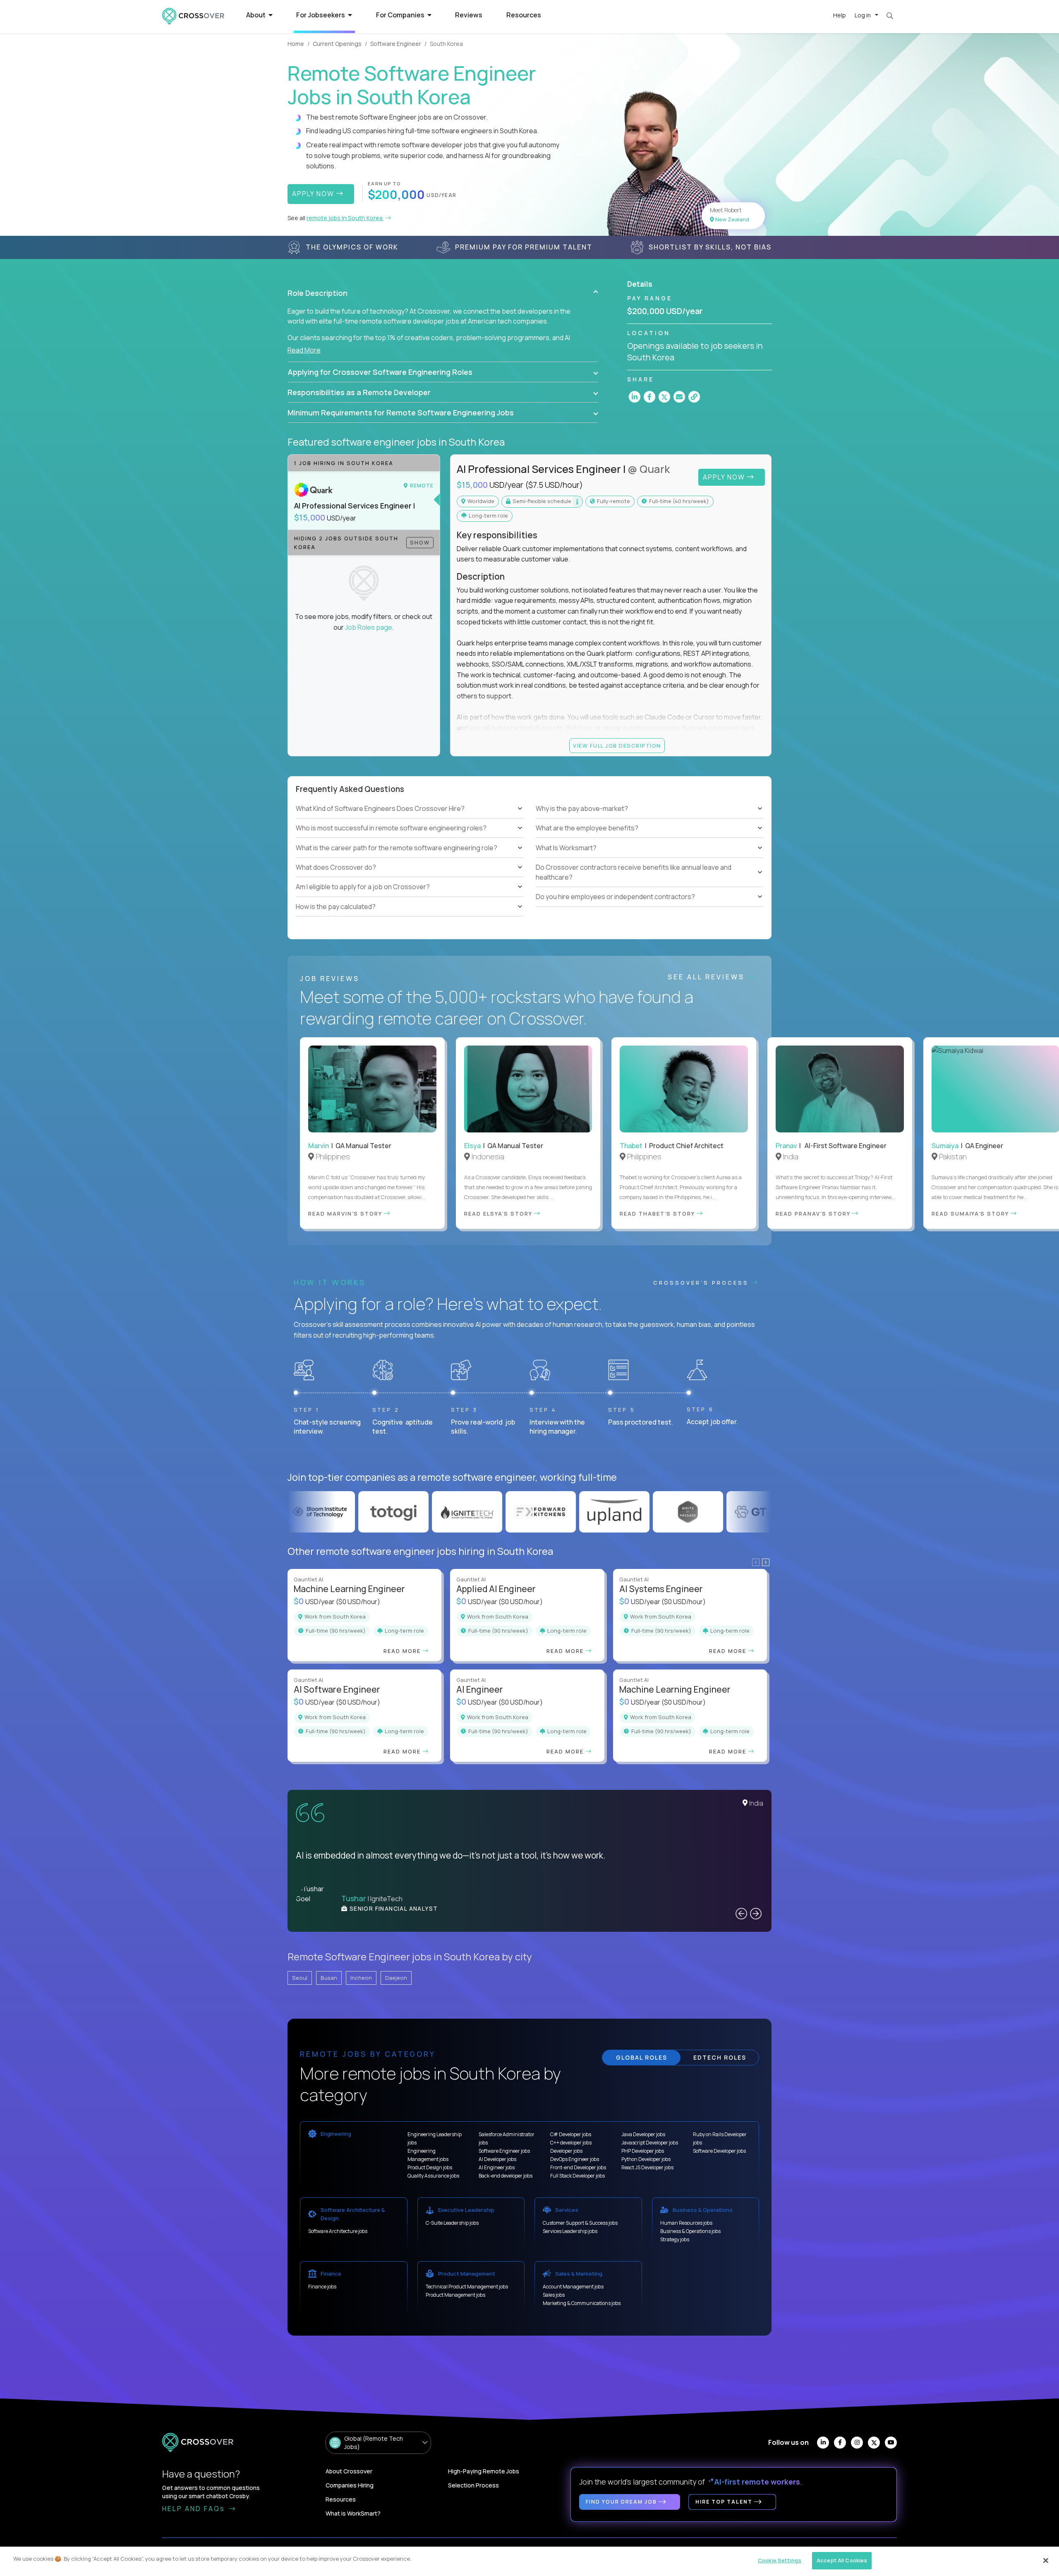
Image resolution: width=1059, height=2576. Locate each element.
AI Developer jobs (497, 2159)
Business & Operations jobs (690, 2231)
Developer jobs (566, 2151)
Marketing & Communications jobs (582, 2303)
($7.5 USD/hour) (554, 485)
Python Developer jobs (646, 2159)
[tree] (410, 858)
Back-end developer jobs (506, 2176)
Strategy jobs (675, 2239)
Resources (524, 15)
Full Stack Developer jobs (577, 2176)
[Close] (1046, 2560)
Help (840, 15)
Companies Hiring (350, 2485)
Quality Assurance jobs (433, 2176)
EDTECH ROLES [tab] (720, 2057)
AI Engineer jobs (497, 2167)
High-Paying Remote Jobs (484, 2471)
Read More (304, 350)
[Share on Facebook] (649, 397)
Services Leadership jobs (570, 2231)
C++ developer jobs (571, 2143)
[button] (443, 293)
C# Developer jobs (571, 2134)
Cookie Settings (780, 2560)
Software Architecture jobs (338, 2231)
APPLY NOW (314, 194)
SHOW (420, 542)
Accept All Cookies (842, 2560)
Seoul (300, 1978)
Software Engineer (396, 44)
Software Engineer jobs (504, 2151)
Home (296, 44)
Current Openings (337, 44)
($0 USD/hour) (358, 1602)
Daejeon (396, 1978)
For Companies (401, 15)
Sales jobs (554, 2295)
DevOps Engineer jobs (575, 2159)
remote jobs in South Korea (345, 218)
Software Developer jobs (719, 2151)
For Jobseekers (321, 15)
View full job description (617, 746)
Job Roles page (369, 627)
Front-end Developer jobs (578, 2167)
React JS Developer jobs (647, 2167)
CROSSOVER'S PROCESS (702, 1283)
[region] (529, 2561)
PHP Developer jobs (643, 2151)
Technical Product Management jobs (467, 2287)
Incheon (361, 1978)
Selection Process (473, 2485)
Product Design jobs (430, 2167)
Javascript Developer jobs (650, 2143)
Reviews (469, 15)
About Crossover (349, 2471)
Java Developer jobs (643, 2134)
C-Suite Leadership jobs (452, 2223)
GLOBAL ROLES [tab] (642, 2057)
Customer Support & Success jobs (580, 2223)
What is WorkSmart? (353, 2513)
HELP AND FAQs (195, 2509)
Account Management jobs (573, 2287)
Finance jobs (322, 2287)
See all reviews (708, 977)
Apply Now (725, 477)
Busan (329, 1978)
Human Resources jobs (686, 2223)
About (256, 15)
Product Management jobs (455, 2295)
